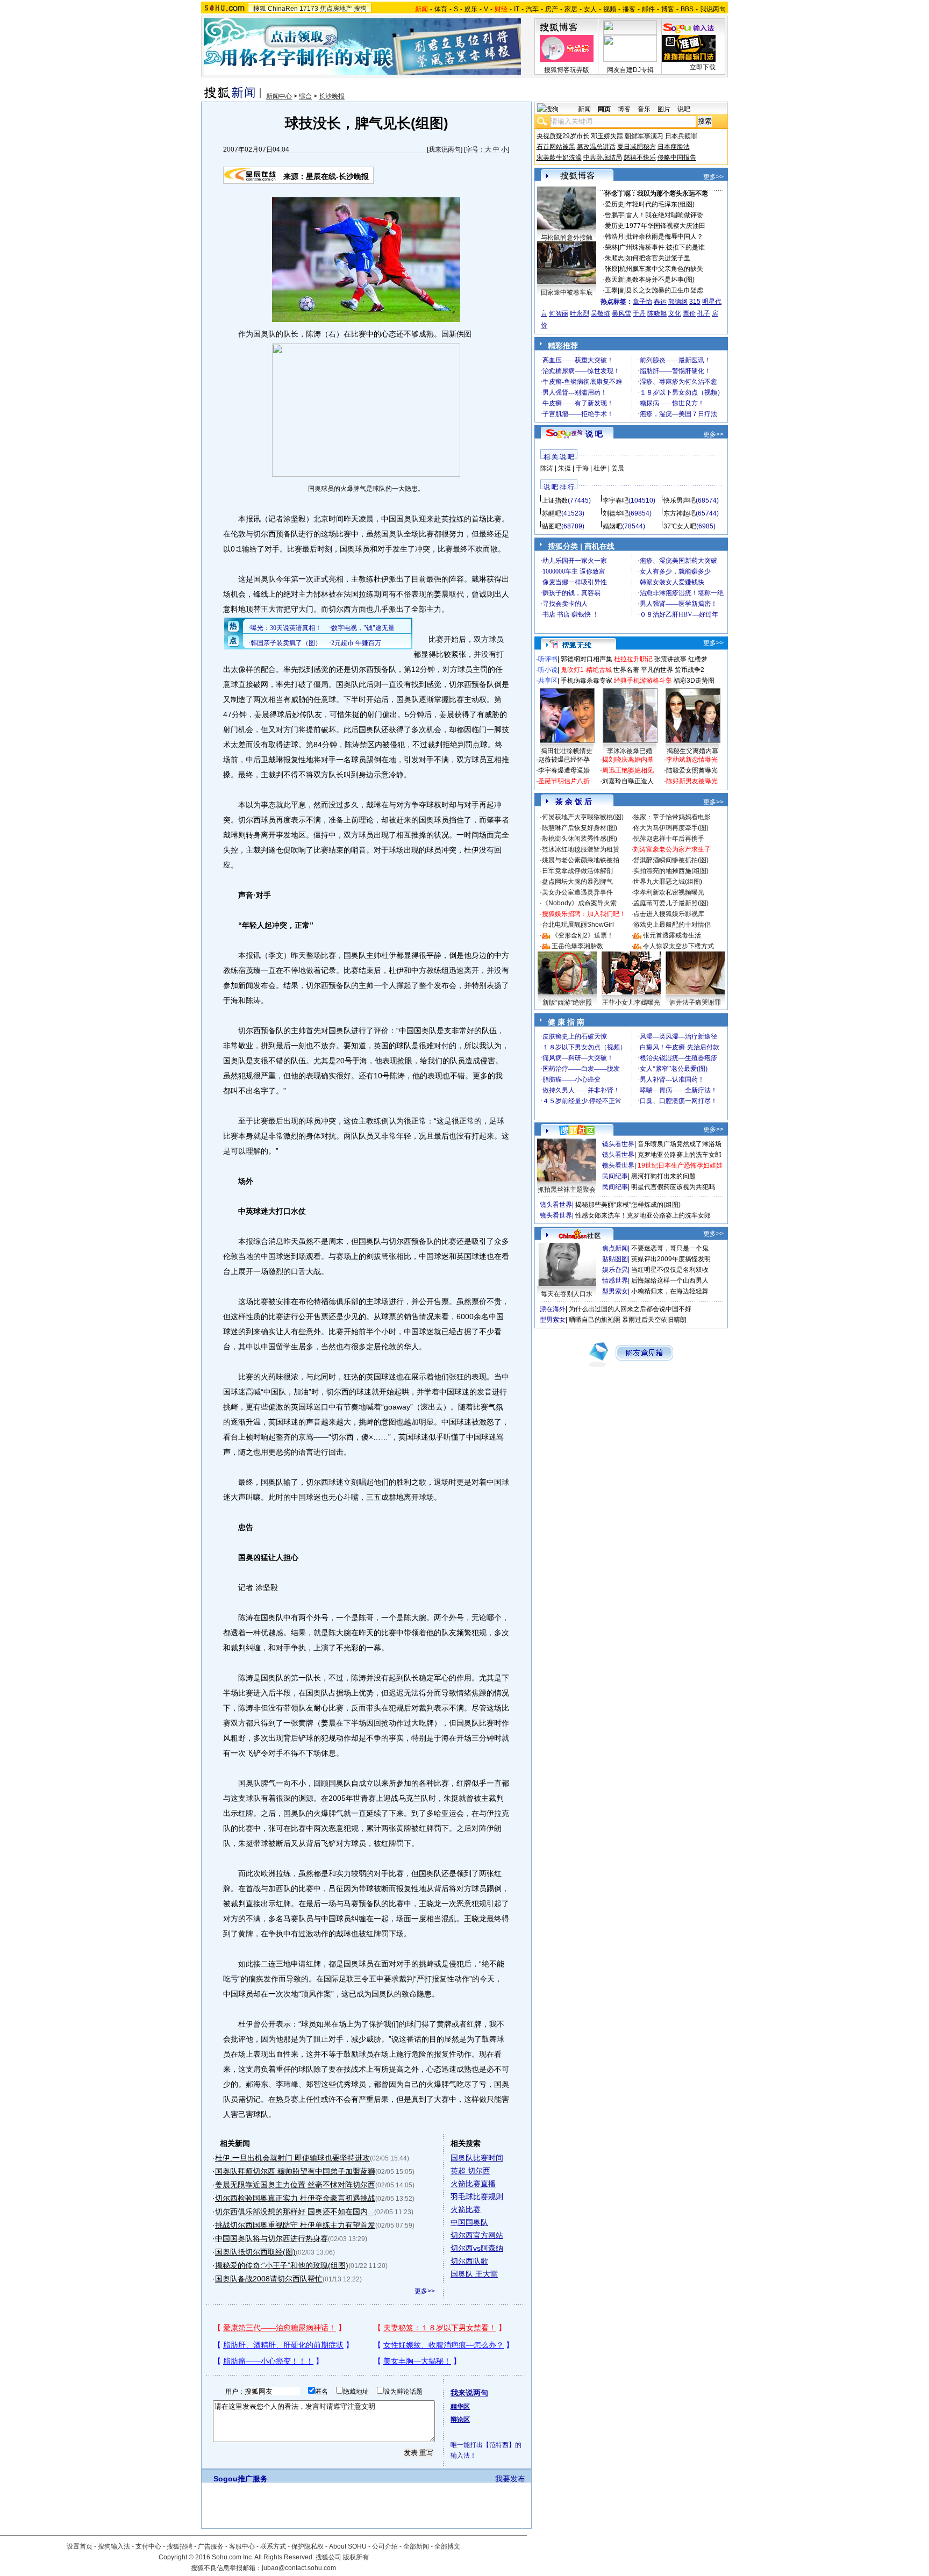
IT (517, 9)
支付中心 (148, 2546)
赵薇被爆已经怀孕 (564, 760)
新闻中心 (279, 96)
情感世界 (615, 1280)
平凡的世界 (657, 670)
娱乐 (471, 9)
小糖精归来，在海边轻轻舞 (670, 1291)
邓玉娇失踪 (607, 136)
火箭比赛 (466, 2209)
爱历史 (614, 204)
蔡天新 (614, 280)
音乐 (644, 109)
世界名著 (626, 670)
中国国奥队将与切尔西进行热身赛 (271, 2238)
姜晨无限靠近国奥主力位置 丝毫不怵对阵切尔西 (295, 2185)
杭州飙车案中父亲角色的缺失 (661, 269)
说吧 (684, 109)
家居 (571, 9)
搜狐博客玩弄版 (567, 70)
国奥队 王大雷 (474, 2274)
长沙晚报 (332, 96)
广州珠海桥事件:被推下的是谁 (662, 247)
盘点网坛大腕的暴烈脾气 (577, 882)
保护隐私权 (308, 2546)
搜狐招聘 (180, 2546)
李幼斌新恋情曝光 (692, 760)
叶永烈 (580, 313)
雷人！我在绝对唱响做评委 (664, 215)
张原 (611, 269)
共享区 (548, 681)
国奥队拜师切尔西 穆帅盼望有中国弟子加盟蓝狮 (295, 2171)
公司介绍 (385, 2546)
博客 (668, 9)
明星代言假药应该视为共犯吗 (673, 1187)
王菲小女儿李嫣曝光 (631, 1003)
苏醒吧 (552, 513)
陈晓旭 (657, 313)
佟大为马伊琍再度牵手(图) (671, 828)
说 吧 (594, 434)
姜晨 (618, 468)
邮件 (648, 9)
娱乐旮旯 (615, 1270)
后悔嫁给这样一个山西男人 (670, 1280)
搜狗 (360, 9)
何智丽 (559, 313)
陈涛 (547, 468)
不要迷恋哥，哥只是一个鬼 (670, 1248)
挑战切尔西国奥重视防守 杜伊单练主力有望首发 (295, 2225)
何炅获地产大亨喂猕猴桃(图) (583, 817)
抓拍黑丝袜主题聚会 (567, 1190)
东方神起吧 (680, 513)
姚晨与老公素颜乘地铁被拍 (581, 860)
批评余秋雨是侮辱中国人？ (664, 237)
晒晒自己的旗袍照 (595, 1320)
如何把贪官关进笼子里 (658, 258)
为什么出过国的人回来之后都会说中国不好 (630, 1309)
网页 (604, 109)
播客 (629, 9)
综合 (305, 96)
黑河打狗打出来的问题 (663, 1176)
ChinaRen (283, 9)
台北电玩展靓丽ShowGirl (578, 925)
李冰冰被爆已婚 (630, 751)
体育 (441, 9)
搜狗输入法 (114, 2546)
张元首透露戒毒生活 (672, 935)
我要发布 (510, 2479)
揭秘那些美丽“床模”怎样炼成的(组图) (628, 1205)
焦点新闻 (615, 1248)
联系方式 (273, 2546)
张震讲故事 (670, 659)
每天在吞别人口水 (567, 1294)
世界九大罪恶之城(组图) (668, 882)
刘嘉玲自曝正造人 (628, 781)
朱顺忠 (614, 258)
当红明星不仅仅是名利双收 (670, 1270)
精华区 (460, 2407)
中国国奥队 (469, 2222)
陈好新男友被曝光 (692, 781)
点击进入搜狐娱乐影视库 (669, 914)
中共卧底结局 (603, 158)
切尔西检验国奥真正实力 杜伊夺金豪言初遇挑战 (295, 2198)
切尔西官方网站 (477, 2235)
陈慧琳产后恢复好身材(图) (580, 828)
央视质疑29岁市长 (563, 136)
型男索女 (615, 1291)
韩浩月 (614, 237)
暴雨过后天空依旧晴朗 (654, 1320)
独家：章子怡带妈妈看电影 (672, 817)
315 (695, 302)
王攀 (611, 290)
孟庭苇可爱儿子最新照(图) (671, 903)
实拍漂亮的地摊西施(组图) (671, 871)
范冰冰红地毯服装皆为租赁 (581, 849)
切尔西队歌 (469, 2261)
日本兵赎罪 (681, 136)
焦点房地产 (336, 9)
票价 (689, 313)
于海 (582, 468)
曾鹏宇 (614, 215)
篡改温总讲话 (596, 147)
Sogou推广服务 (241, 2479)
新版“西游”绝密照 (567, 1003)
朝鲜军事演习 (644, 136)
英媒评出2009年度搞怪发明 (671, 1259)
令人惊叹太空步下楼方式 (678, 946)
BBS (687, 9)
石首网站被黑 (556, 147)
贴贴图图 (615, 1259)
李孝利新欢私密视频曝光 (669, 892)
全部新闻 (416, 2546)
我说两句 (713, 9)
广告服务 (211, 2546)
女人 (590, 9)
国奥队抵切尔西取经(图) (255, 2252)
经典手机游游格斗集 (643, 681)
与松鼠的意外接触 (567, 238)
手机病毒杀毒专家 (587, 681)
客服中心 (242, 2546)
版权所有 (356, 2557)
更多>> (425, 2291)
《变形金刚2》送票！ (583, 935)
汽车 (532, 9)
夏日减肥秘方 (637, 147)
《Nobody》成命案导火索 (579, 903)
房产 (552, 9)
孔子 (704, 313)
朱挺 (564, 468)
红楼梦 (698, 659)
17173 (309, 9)
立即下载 (703, 67)
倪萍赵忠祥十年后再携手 (669, 839)
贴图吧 (552, 526)
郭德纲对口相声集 (587, 659)
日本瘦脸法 (674, 147)
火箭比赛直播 (473, 2184)
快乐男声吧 (680, 500)
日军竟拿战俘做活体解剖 (577, 871)
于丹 (639, 313)
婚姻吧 (612, 526)
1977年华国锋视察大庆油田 (666, 226)
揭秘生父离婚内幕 (692, 751)
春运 (660, 302)
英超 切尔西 (470, 2171)
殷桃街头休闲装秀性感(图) (580, 839)
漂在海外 (553, 1309)
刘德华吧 (616, 513)
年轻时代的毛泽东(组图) (660, 204)
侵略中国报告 (677, 158)
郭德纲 (678, 302)
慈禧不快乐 (640, 158)
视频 (610, 9)
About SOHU (348, 2546)
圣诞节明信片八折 (564, 781)
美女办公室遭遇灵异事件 (577, 892)
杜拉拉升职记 (633, 659)
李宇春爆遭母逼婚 (564, 770)
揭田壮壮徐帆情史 (567, 751)
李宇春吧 (616, 500)
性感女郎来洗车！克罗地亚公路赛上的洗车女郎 (643, 1215)
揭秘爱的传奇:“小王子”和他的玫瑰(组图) (282, 2265)
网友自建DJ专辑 (630, 70)
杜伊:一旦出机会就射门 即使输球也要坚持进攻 (292, 2158)
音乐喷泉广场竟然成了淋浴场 (680, 1144)
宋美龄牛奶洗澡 (559, 158)
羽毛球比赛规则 (477, 2196)
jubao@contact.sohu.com (299, 2568)
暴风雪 (621, 313)
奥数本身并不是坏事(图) (660, 280)
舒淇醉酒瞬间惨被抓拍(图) (671, 860)
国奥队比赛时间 (477, 2158)
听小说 (548, 670)
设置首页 (80, 2546)
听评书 (548, 659)
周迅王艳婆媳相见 (628, 770)
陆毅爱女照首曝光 (692, 770)
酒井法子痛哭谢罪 (695, 1003)
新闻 (584, 109)
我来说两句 (445, 149)
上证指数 (555, 500)
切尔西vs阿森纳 (477, 2248)
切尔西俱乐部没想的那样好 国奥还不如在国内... (295, 2212)
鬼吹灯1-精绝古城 (586, 670)
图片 (664, 109)
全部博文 (447, 2546)
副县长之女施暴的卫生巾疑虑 (661, 290)
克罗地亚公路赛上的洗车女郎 (680, 1155)
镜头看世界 (618, 1144)
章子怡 (642, 302)
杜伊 (600, 468)
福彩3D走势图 (694, 681)
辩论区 (460, 2420)
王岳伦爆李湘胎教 (577, 946)
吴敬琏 (601, 313)
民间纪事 (615, 1176)
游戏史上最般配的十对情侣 (672, 925)
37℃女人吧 (680, 526)
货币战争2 (689, 670)
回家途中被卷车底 (567, 292)
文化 (675, 313)
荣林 (611, 247)
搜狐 (260, 9)
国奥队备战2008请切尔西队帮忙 (269, 2279)
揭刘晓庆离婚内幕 (628, 760)
